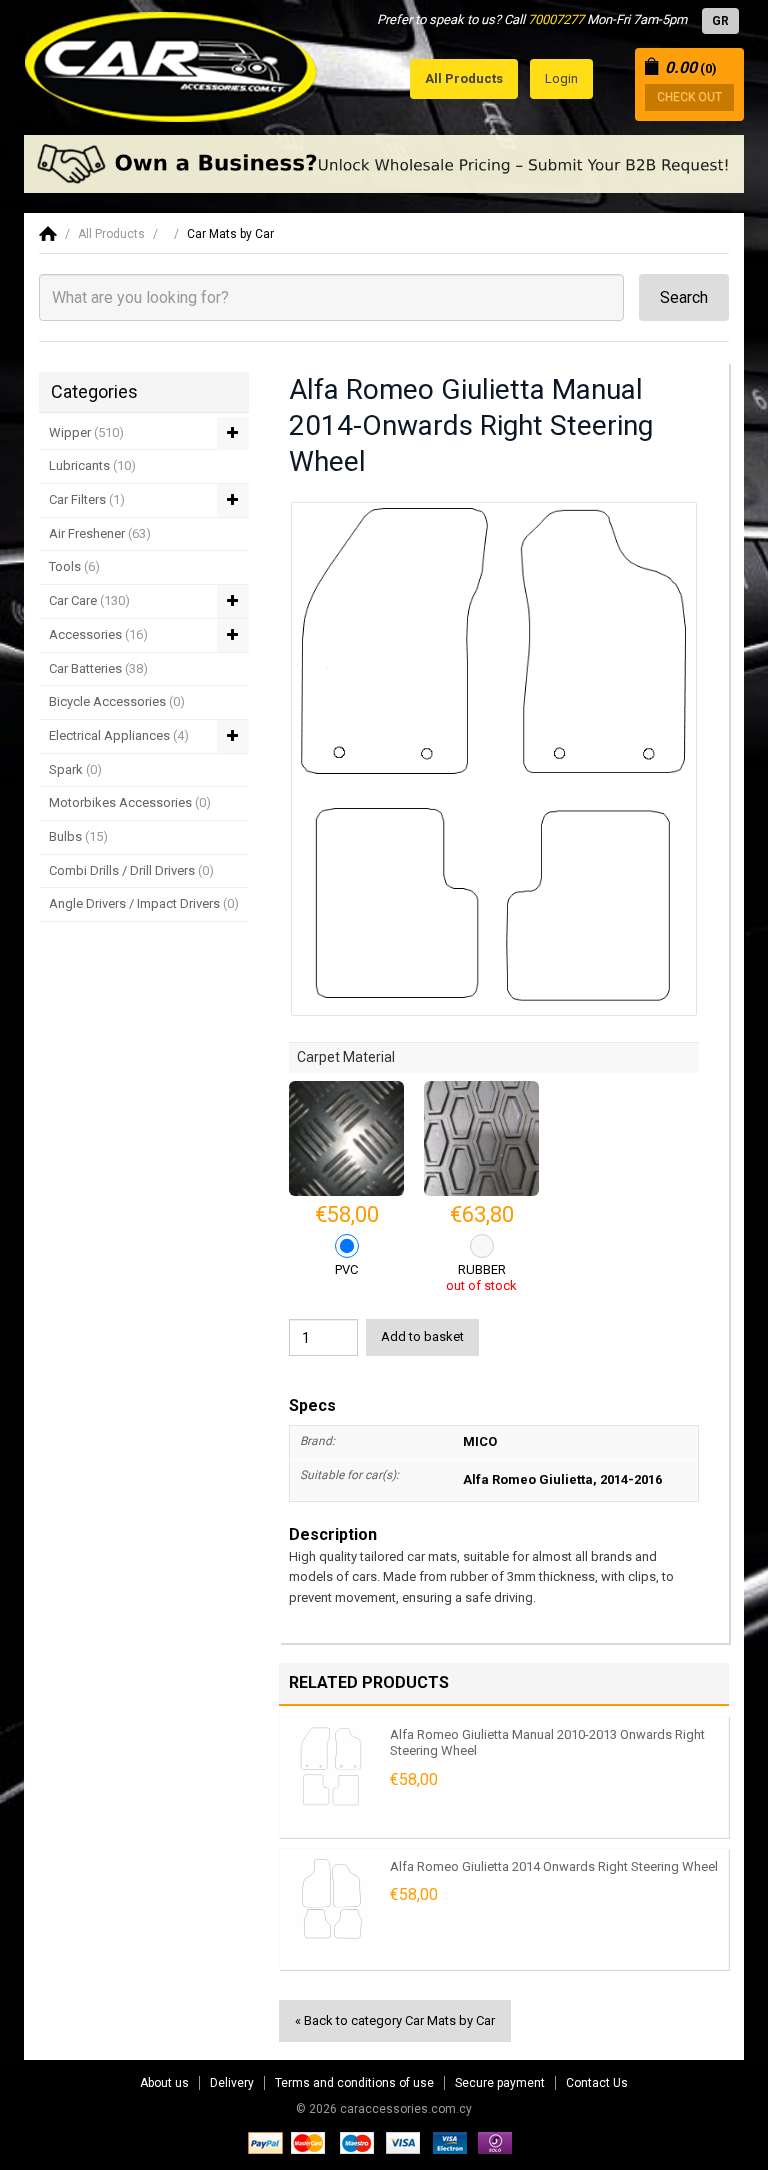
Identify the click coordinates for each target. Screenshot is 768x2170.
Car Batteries (98, 668)
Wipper (86, 432)
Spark (75, 769)
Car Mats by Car (230, 234)
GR (720, 21)
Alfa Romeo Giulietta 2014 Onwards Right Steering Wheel (554, 1866)
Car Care (89, 600)
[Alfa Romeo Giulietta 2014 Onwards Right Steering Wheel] (330, 1899)
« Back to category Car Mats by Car (395, 2020)
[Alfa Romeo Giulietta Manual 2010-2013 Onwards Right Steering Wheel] (330, 1767)
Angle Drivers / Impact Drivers (144, 903)
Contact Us (597, 2083)
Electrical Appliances (119, 735)
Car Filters (87, 499)
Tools (74, 566)
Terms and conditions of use (354, 2083)
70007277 (556, 19)
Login (561, 78)
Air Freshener (100, 533)
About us (164, 2083)
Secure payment (500, 2083)
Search (684, 297)
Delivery (232, 2083)
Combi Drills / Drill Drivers (131, 870)
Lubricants (92, 465)
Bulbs (78, 836)
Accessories (98, 634)
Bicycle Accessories (117, 701)
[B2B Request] (384, 164)
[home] (48, 234)
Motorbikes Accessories (130, 802)
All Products (111, 234)
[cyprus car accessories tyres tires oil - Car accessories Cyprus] (171, 61)
